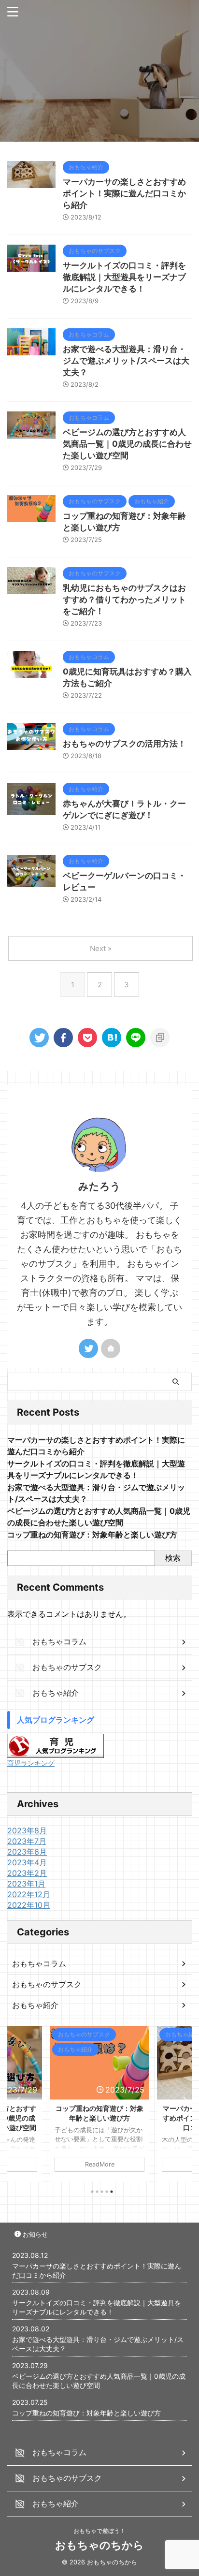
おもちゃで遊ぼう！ (99, 2531)
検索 (173, 1558)
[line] (136, 1038)
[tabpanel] (99, 2104)
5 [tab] (112, 2192)
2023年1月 (26, 1884)
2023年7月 (27, 1841)
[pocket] (87, 1038)
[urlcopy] (160, 1038)
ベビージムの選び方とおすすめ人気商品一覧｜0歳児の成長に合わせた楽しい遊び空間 (127, 444)
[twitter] (39, 1038)
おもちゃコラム (39, 1963)
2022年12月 (29, 1894)
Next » (101, 948)
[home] (111, 1348)
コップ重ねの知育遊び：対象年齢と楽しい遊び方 (92, 1535)
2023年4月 (27, 1862)
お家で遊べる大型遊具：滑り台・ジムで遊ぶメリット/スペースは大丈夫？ (126, 361)
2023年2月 (27, 1873)
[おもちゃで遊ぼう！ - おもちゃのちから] (112, 1038)
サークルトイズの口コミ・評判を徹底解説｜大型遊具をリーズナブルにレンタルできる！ (124, 277)
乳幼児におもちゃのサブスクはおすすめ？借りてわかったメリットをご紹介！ (124, 600)
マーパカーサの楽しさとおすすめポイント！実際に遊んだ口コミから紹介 (124, 193)
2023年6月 (27, 1852)
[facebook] (63, 1038)
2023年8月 (27, 1830)
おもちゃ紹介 (35, 2005)
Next (183, 2101)
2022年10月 (29, 1905)
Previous (16, 2101)
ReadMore (100, 2164)
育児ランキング (31, 1763)
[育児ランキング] (56, 1753)
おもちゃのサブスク (47, 1984)
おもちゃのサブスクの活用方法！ (124, 744)
